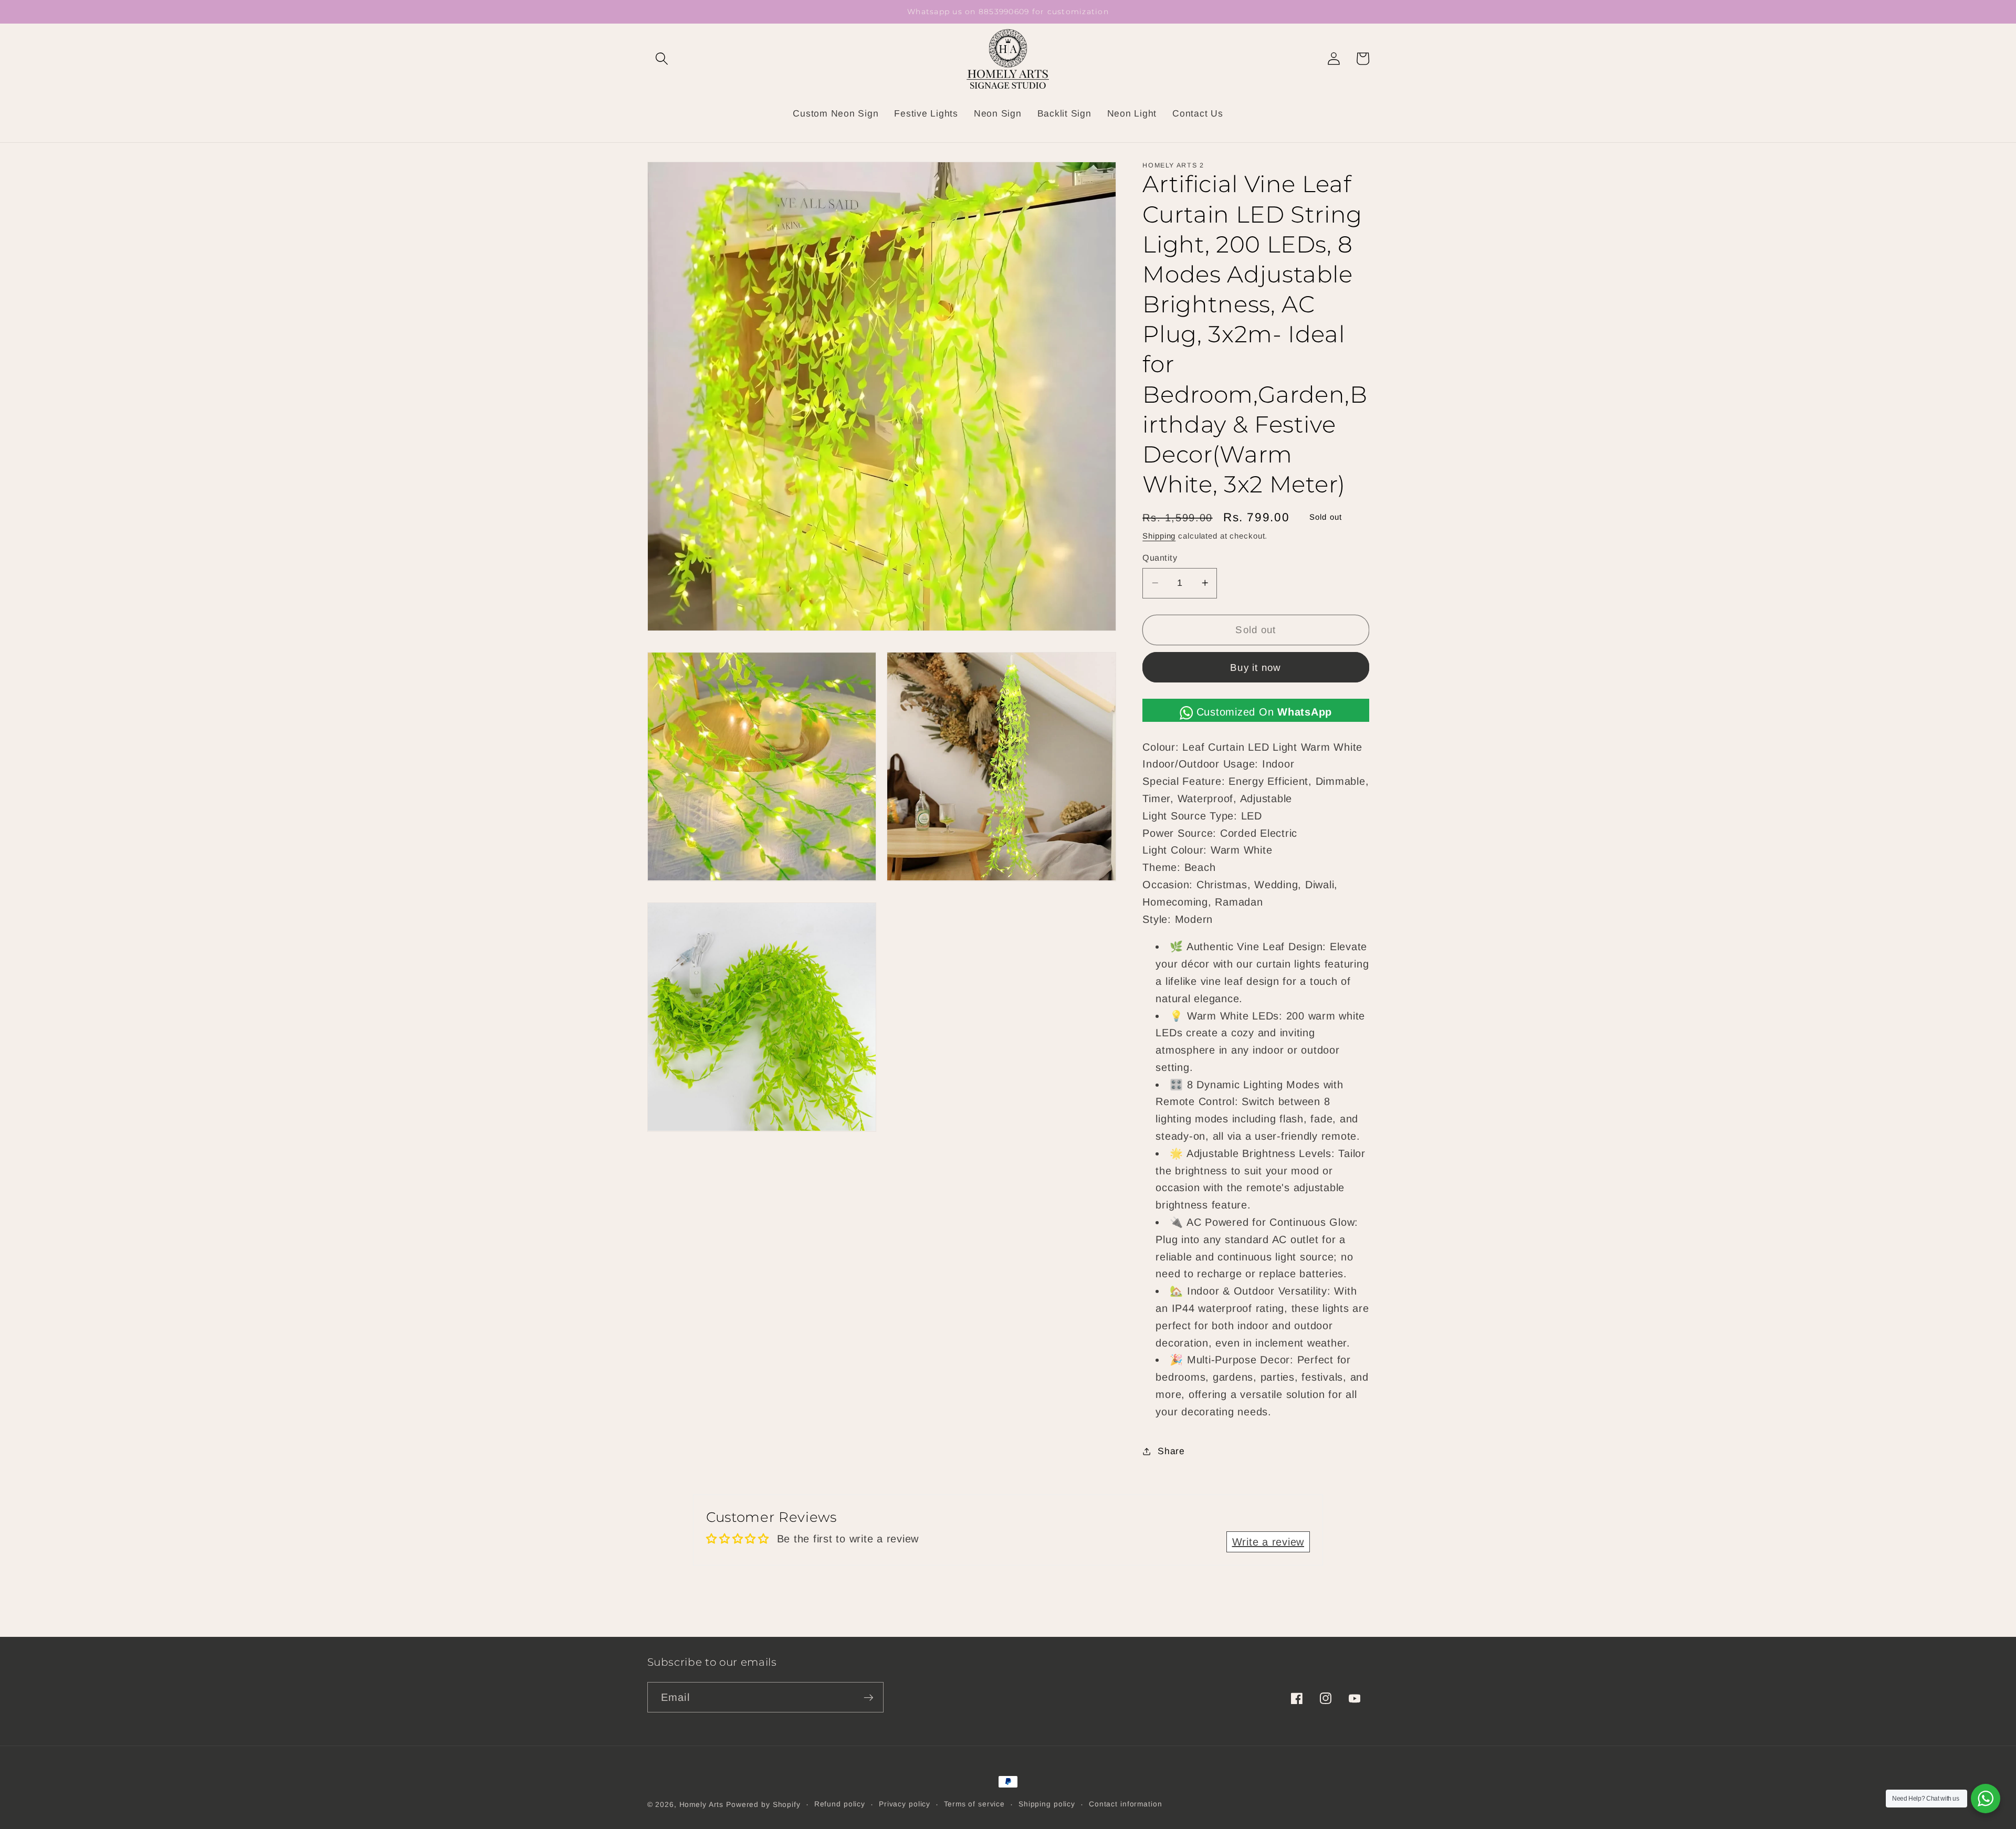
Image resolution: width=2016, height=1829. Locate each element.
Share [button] (1171, 1451)
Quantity (1160, 558)
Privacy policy (905, 1804)
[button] (662, 59)
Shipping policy (1047, 1804)
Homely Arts (702, 1805)
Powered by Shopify (763, 1805)
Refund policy (840, 1804)
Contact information (1126, 1804)
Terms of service (974, 1804)
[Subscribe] (869, 1697)
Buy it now (1256, 667)
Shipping (1159, 536)
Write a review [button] (1268, 1542)
